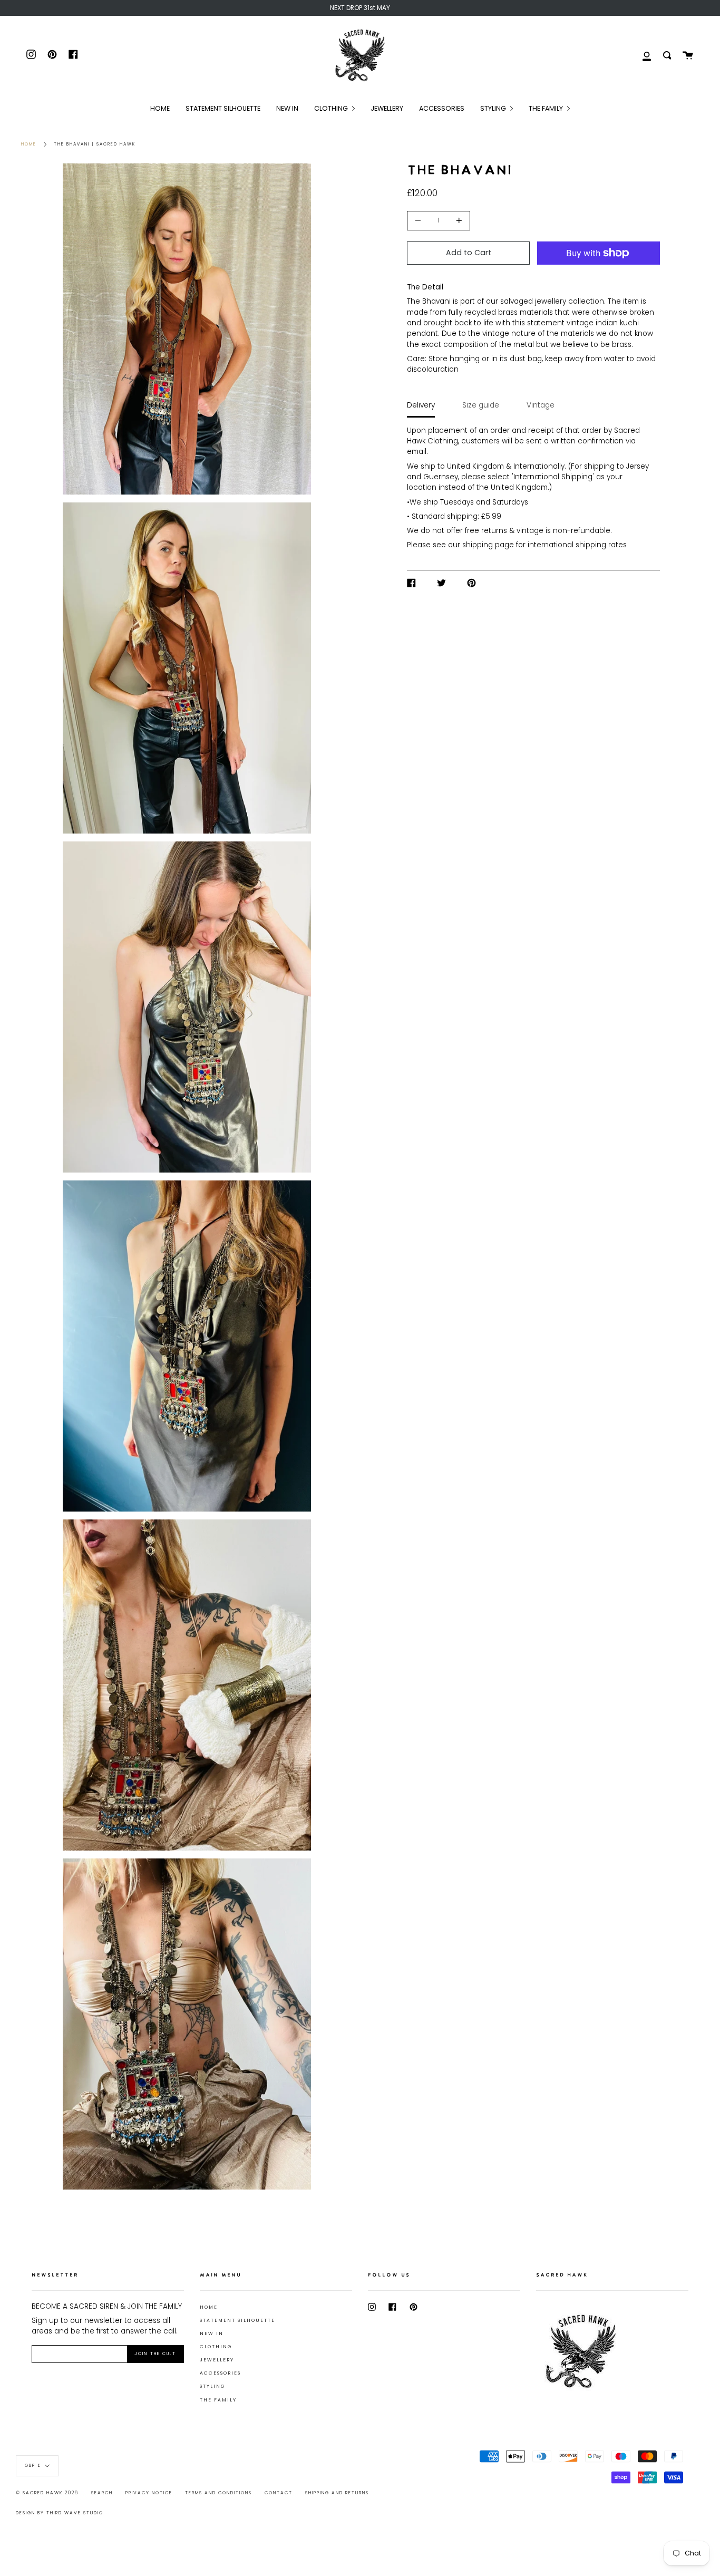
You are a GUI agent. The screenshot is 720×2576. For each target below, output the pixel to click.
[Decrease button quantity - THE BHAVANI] (420, 221)
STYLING (212, 2386)
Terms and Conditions (218, 2493)
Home (29, 144)
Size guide (481, 405)
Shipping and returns (337, 2493)
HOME (209, 2307)
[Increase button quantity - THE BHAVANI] (458, 221)
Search (102, 2493)
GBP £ (33, 2466)
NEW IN (212, 2333)
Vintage (541, 405)
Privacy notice (149, 2493)
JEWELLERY (217, 2360)
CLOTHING (216, 2347)
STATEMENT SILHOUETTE (237, 2320)
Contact (279, 2493)
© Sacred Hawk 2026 (47, 2493)
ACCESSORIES (220, 2373)
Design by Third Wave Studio (60, 2513)
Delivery (421, 405)
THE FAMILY (218, 2400)
